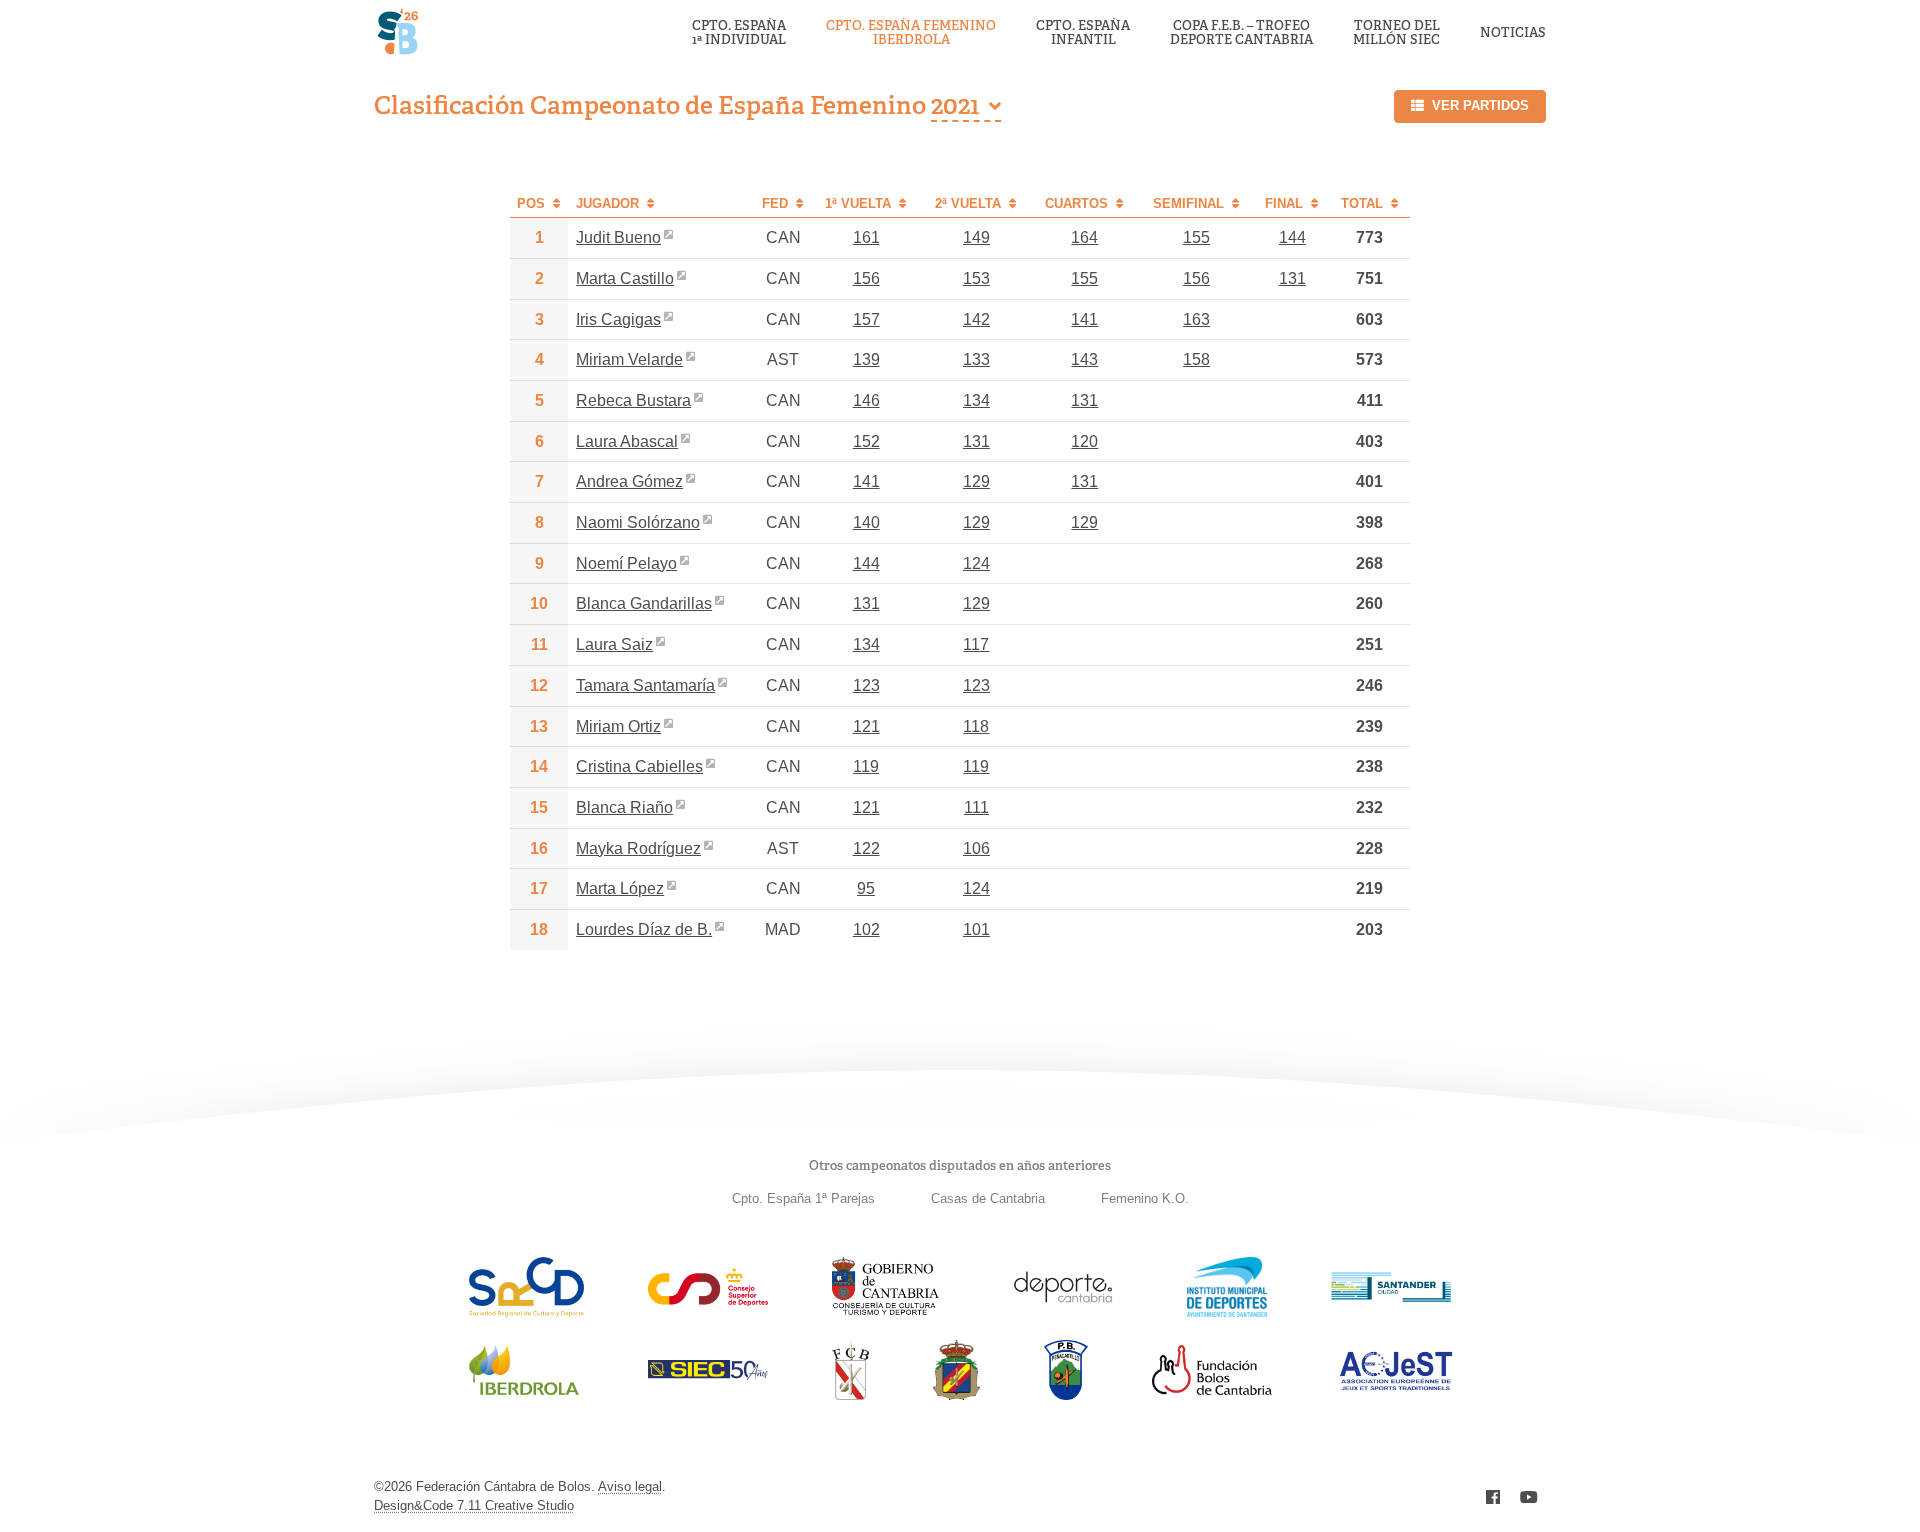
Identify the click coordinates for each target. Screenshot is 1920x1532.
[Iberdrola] (524, 1394)
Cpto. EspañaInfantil (1083, 33)
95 (866, 888)
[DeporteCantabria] (1063, 1311)
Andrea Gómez (629, 481)
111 (976, 807)
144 (1292, 237)
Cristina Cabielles (639, 766)
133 (976, 359)
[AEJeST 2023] (1396, 1386)
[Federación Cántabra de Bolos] (850, 1394)
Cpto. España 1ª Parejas (803, 1198)
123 (866, 685)
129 (976, 481)
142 (976, 319)
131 (1292, 278)
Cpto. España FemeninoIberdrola (911, 33)
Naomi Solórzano (638, 522)
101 (976, 929)
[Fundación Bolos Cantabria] (1212, 1389)
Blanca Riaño (624, 807)
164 (1084, 237)
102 (866, 929)
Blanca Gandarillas (644, 603)
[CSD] (708, 1300)
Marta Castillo (625, 278)
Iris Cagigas (618, 319)
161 (866, 237)
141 (1084, 319)
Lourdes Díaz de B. (644, 929)
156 (866, 278)
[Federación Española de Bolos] (956, 1394)
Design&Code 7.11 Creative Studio (474, 1505)
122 (866, 848)
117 (976, 644)
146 (866, 400)
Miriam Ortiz (618, 726)
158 (1196, 359)
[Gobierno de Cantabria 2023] (885, 1311)
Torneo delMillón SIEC (1396, 33)
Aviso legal (630, 1486)
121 (866, 726)
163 (1196, 319)
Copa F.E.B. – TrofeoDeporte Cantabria (1241, 33)
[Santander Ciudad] (1391, 1296)
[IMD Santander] (1227, 1311)
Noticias (1513, 33)
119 (866, 766)
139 (866, 359)
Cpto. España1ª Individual (739, 33)
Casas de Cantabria (988, 1198)
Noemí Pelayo (626, 563)
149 (976, 237)
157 (866, 319)
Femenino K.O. (1145, 1198)
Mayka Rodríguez (638, 848)
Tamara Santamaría (645, 685)
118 (976, 726)
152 (866, 441)
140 (866, 522)
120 (1084, 441)
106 (976, 848)
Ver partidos (1480, 105)
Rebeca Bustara (633, 400)
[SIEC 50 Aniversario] (708, 1374)
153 (976, 278)
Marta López (620, 888)
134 (976, 400)
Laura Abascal (627, 441)
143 (1084, 359)
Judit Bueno (618, 237)
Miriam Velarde (629, 359)
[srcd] (526, 1311)
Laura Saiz (614, 644)
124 (976, 563)
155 (1196, 237)
